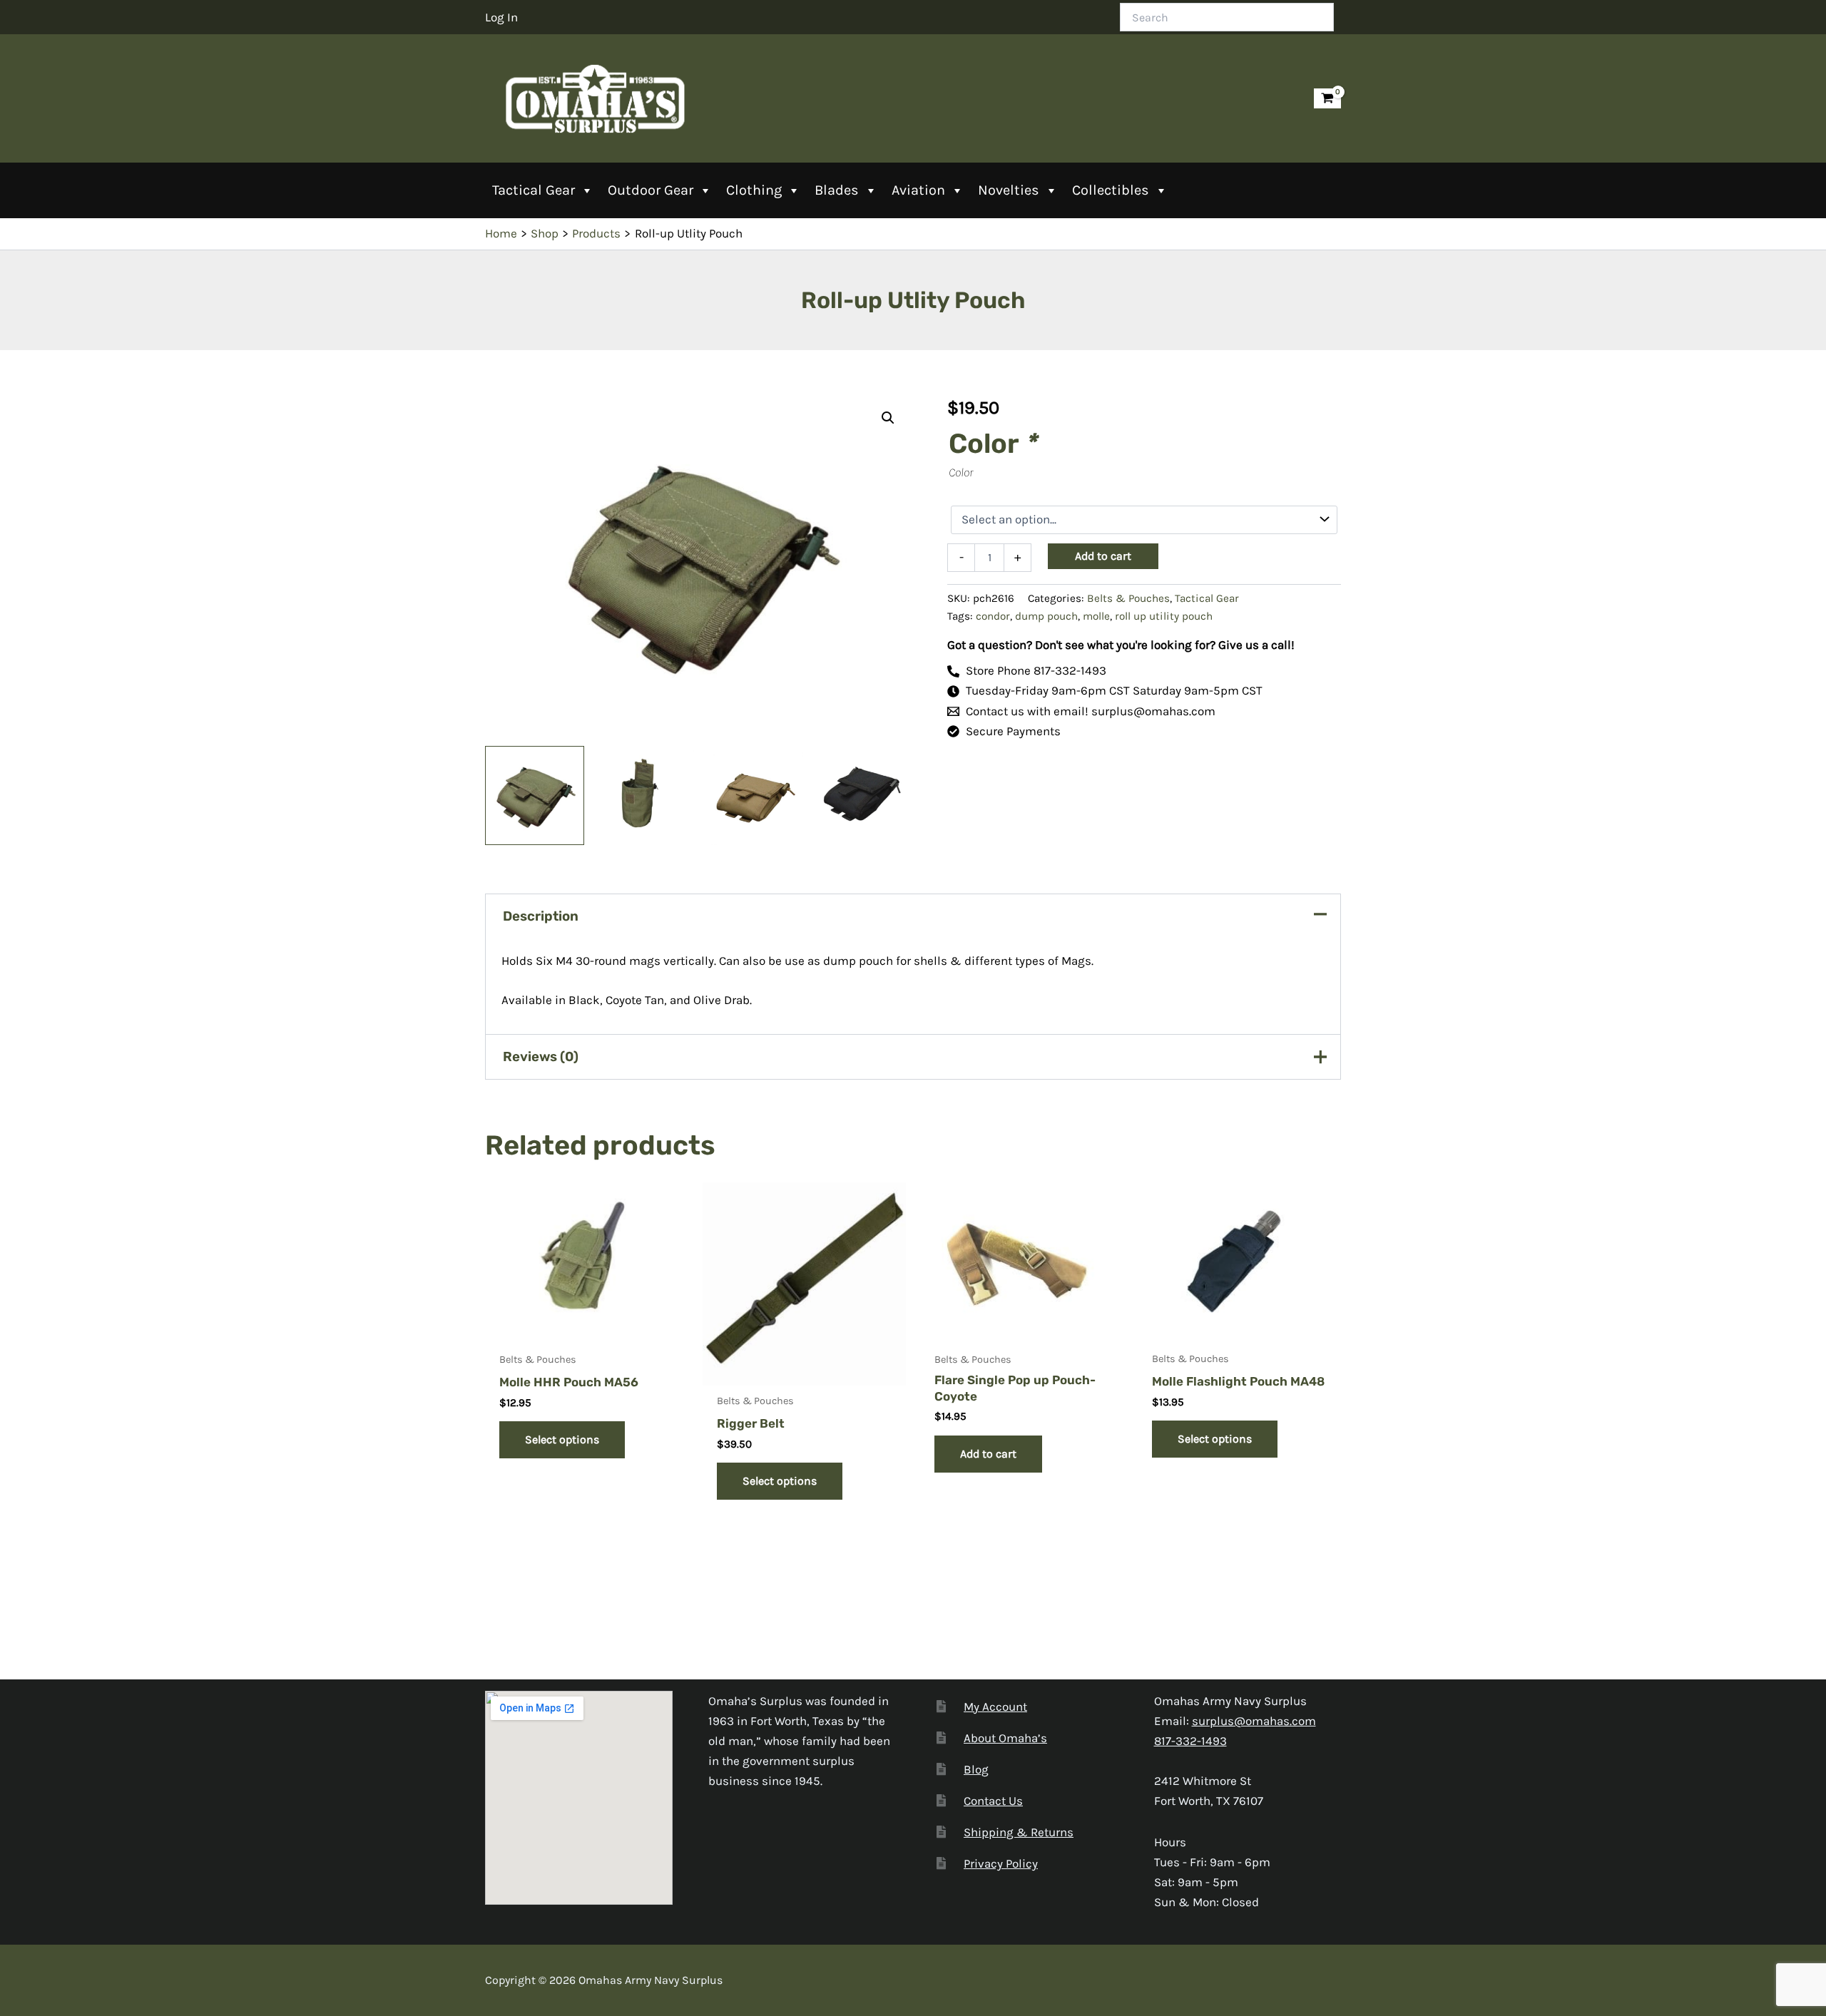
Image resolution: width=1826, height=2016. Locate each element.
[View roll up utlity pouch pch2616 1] (644, 795)
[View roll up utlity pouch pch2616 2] (754, 795)
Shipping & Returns (1019, 1832)
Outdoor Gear (651, 190)
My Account (995, 1707)
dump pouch (1046, 616)
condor (993, 616)
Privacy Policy (1001, 1863)
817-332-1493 (1190, 1741)
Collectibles (1111, 190)
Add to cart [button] (988, 1454)
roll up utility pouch (1164, 616)
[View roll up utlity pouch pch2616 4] (863, 795)
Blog (976, 1769)
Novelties (1009, 190)
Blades (837, 190)
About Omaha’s (1005, 1738)
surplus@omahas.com (1254, 1721)
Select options (562, 1439)
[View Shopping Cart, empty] (1327, 99)
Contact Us (993, 1801)
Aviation (918, 190)
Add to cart (1103, 556)
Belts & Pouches (1128, 598)
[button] (888, 418)
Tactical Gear (534, 190)
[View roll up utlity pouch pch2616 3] (535, 795)
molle (1096, 616)
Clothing (754, 190)
